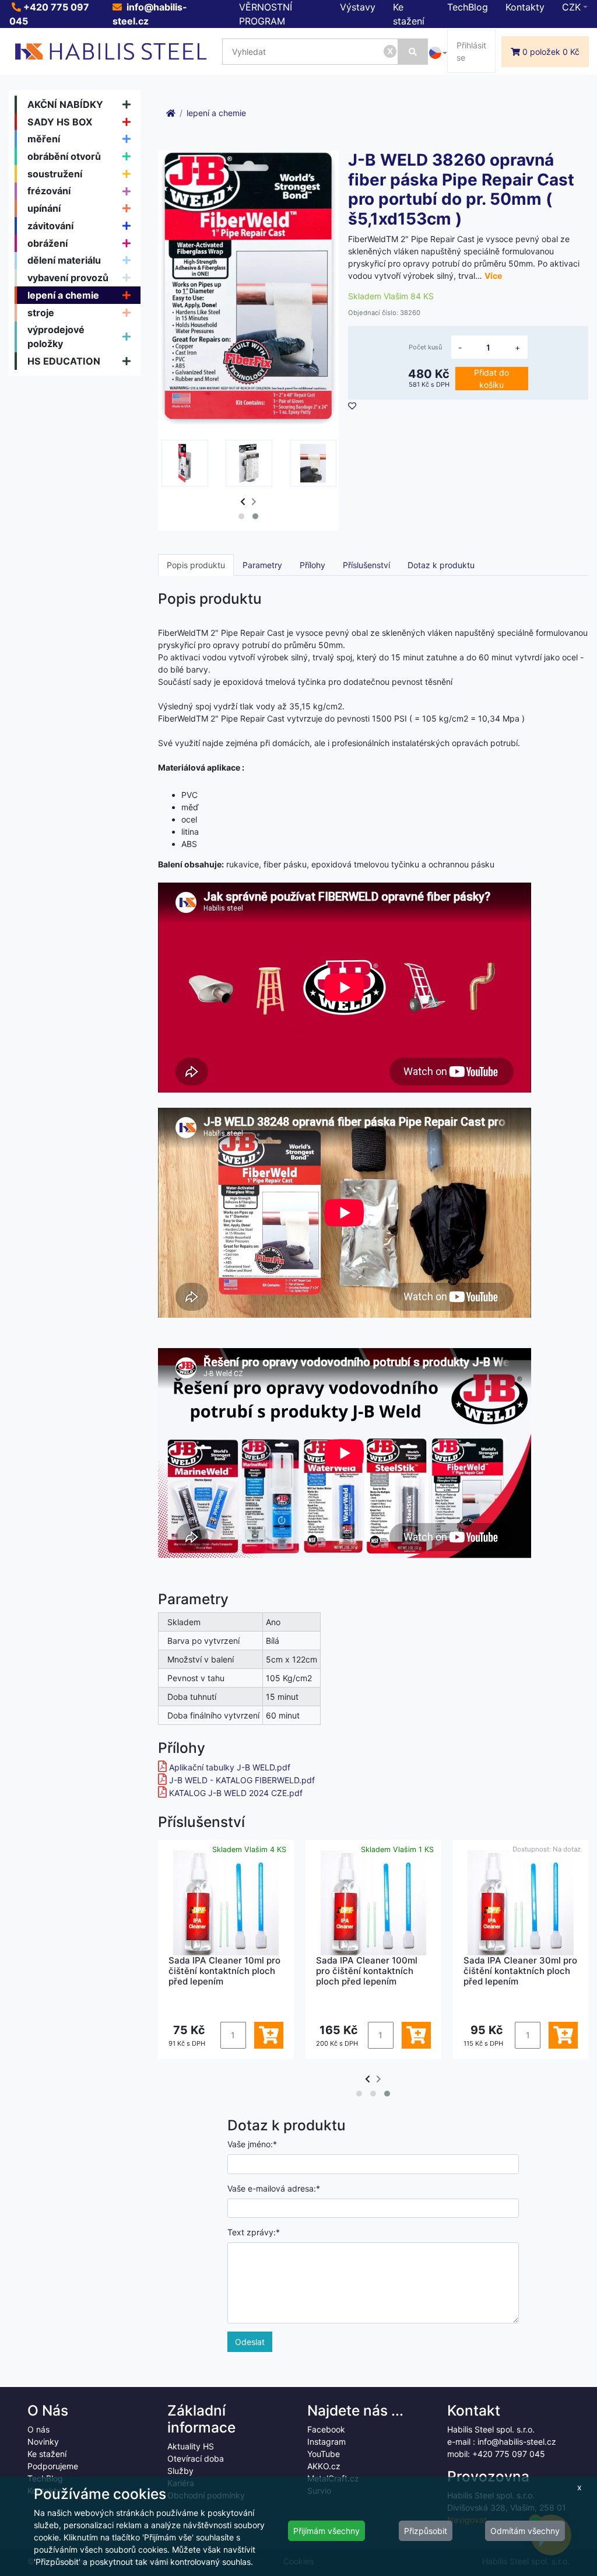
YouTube (324, 2454)
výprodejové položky (56, 337)
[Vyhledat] (413, 52)
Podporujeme (53, 2466)
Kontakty (525, 7)
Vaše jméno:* (252, 2144)
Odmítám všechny (525, 2531)
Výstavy (358, 7)
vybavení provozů (68, 278)
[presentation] (243, 501)
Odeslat (250, 2342)
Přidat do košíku (491, 379)
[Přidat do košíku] (269, 2035)
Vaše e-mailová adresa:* (274, 2188)
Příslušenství (366, 565)
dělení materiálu (64, 260)
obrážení (48, 243)
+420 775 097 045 (509, 2454)
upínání (44, 208)
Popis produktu (196, 565)
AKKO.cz (324, 2466)
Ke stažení (47, 2454)
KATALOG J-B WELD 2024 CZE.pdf (236, 1793)
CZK (571, 7)
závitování (50, 226)
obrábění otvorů (64, 156)
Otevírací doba (196, 2458)
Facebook (326, 2429)
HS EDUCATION (64, 361)
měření (44, 139)
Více (493, 276)
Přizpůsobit (426, 2531)
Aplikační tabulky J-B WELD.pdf (230, 1767)
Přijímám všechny (326, 2531)
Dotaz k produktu (441, 565)
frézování (49, 191)
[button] (241, 516)
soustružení (55, 174)
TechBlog (468, 7)
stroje (41, 313)
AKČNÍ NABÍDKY (65, 104)
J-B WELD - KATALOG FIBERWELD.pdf (242, 1780)
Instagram (326, 2442)
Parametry (262, 565)
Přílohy (312, 565)
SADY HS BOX (60, 122)
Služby (180, 2471)
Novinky (43, 2442)
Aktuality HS (191, 2446)
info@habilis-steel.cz (517, 2442)
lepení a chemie (63, 295)
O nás (38, 2429)
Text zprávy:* (254, 2232)
